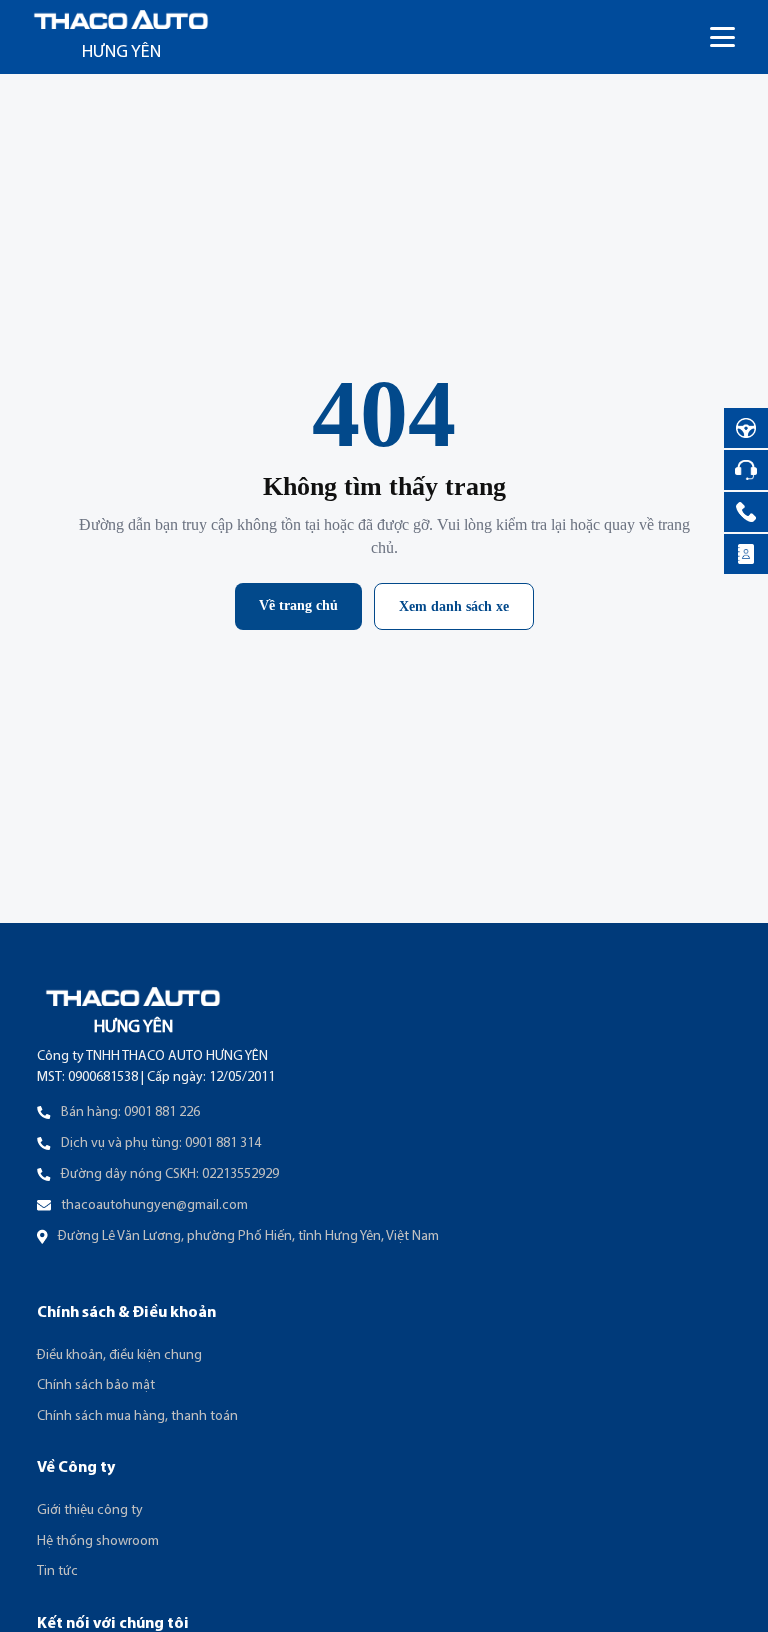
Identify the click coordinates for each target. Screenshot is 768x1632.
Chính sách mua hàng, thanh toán (137, 1416)
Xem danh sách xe (454, 606)
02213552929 (240, 1174)
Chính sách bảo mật (96, 1385)
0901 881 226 (162, 1112)
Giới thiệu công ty (90, 1510)
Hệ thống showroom (98, 1541)
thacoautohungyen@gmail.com (154, 1205)
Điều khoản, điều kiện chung (119, 1355)
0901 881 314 (223, 1143)
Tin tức (57, 1571)
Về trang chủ (298, 605)
